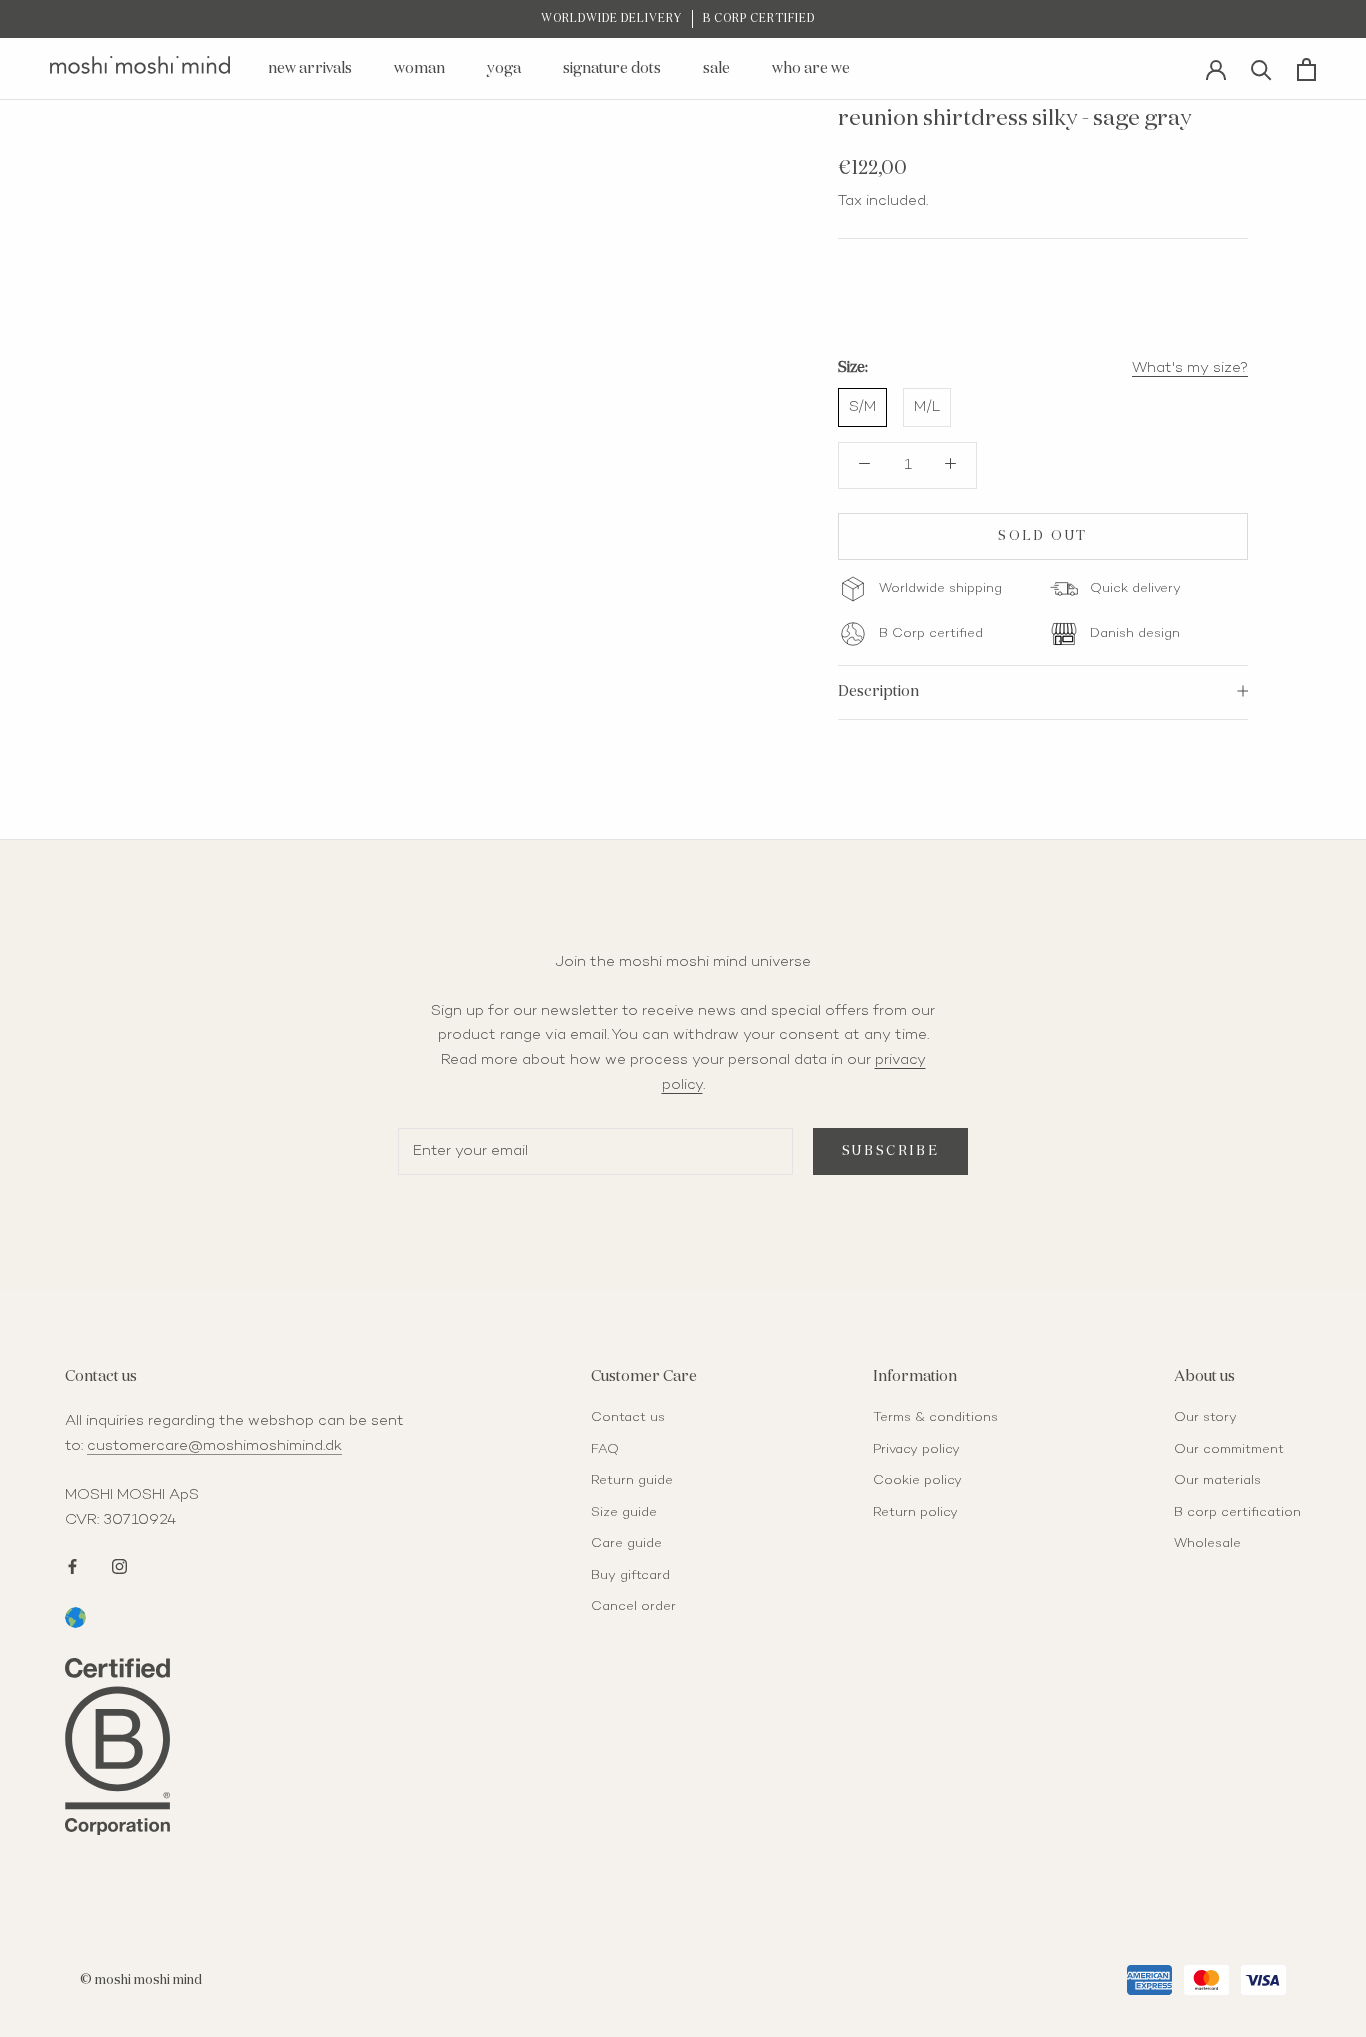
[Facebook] (72, 1564)
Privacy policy (916, 1450)
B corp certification (1237, 1513)
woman (419, 68)
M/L (927, 407)
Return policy (915, 1513)
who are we (811, 68)
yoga (504, 68)
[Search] (1261, 68)
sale (716, 68)
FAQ (605, 1450)
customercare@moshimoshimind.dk (214, 1446)
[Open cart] (1306, 69)
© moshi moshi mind (141, 1980)
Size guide (624, 1513)
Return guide (632, 1481)
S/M (862, 407)
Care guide (626, 1544)
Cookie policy (917, 1481)
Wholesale (1207, 1544)
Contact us (628, 1418)
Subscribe (890, 1151)
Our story (1205, 1418)
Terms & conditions (935, 1418)
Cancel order (633, 1607)
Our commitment (1229, 1450)
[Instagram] (119, 1564)
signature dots (612, 68)
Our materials (1217, 1481)
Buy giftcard (630, 1576)
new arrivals (310, 68)
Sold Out (1043, 535)
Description (878, 690)
